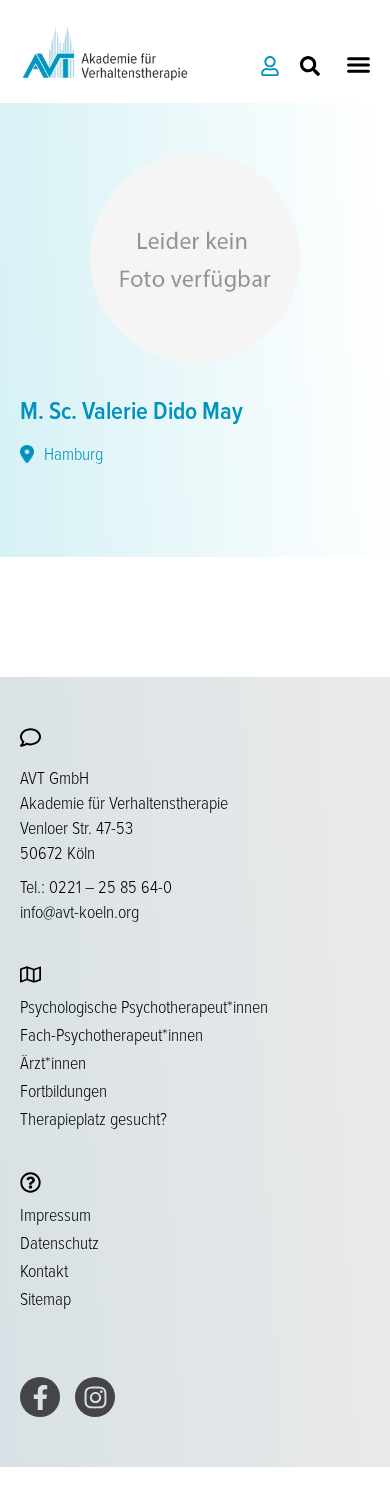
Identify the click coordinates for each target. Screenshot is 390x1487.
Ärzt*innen (53, 1062)
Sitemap (45, 1298)
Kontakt (44, 1270)
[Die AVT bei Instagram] (95, 1397)
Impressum (55, 1214)
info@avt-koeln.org (79, 911)
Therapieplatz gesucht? (93, 1118)
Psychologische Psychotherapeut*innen (144, 1006)
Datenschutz (59, 1242)
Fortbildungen (63, 1090)
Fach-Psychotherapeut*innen (111, 1034)
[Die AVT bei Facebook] (40, 1397)
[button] (359, 65)
